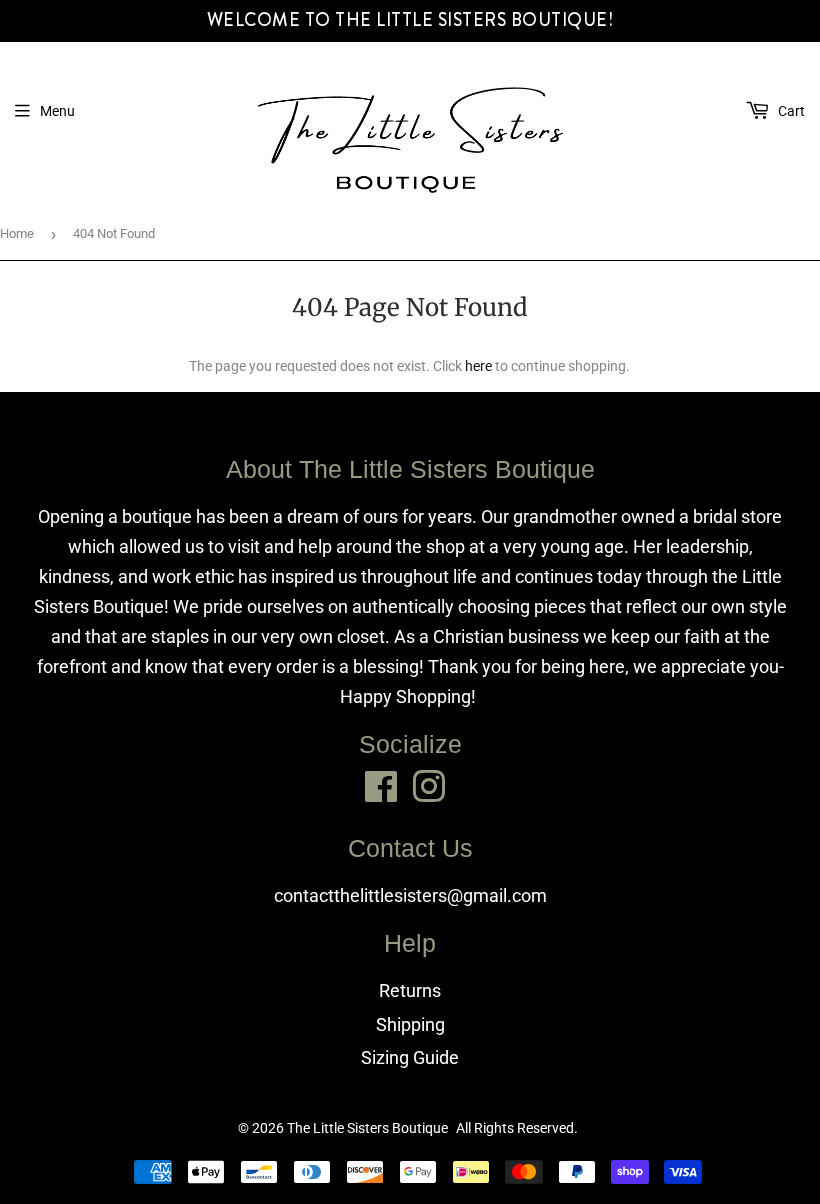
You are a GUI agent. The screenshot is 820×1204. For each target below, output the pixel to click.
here (478, 366)
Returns (410, 990)
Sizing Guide (410, 1057)
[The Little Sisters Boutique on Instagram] (429, 786)
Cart (790, 111)
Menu (57, 111)
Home (17, 233)
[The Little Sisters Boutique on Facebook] (381, 786)
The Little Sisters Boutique (367, 1128)
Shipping (410, 1024)
